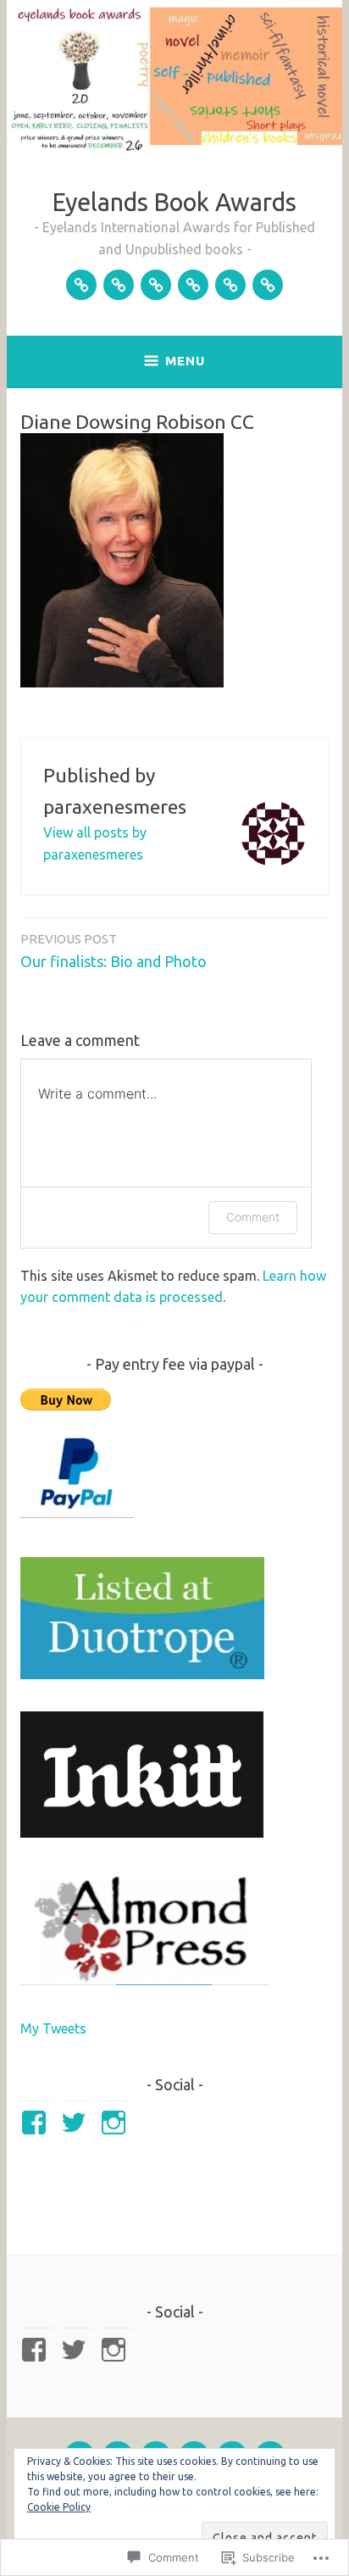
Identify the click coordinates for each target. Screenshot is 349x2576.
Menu (185, 361)
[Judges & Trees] (156, 285)
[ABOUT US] (119, 285)
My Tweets (53, 2028)
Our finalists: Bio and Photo (114, 951)
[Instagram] (116, 2123)
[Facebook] (37, 2123)
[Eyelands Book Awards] (81, 285)
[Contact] (193, 285)
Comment (253, 1217)
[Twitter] (77, 2123)
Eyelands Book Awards (174, 202)
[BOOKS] (230, 285)
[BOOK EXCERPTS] (268, 285)
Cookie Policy (59, 2507)
